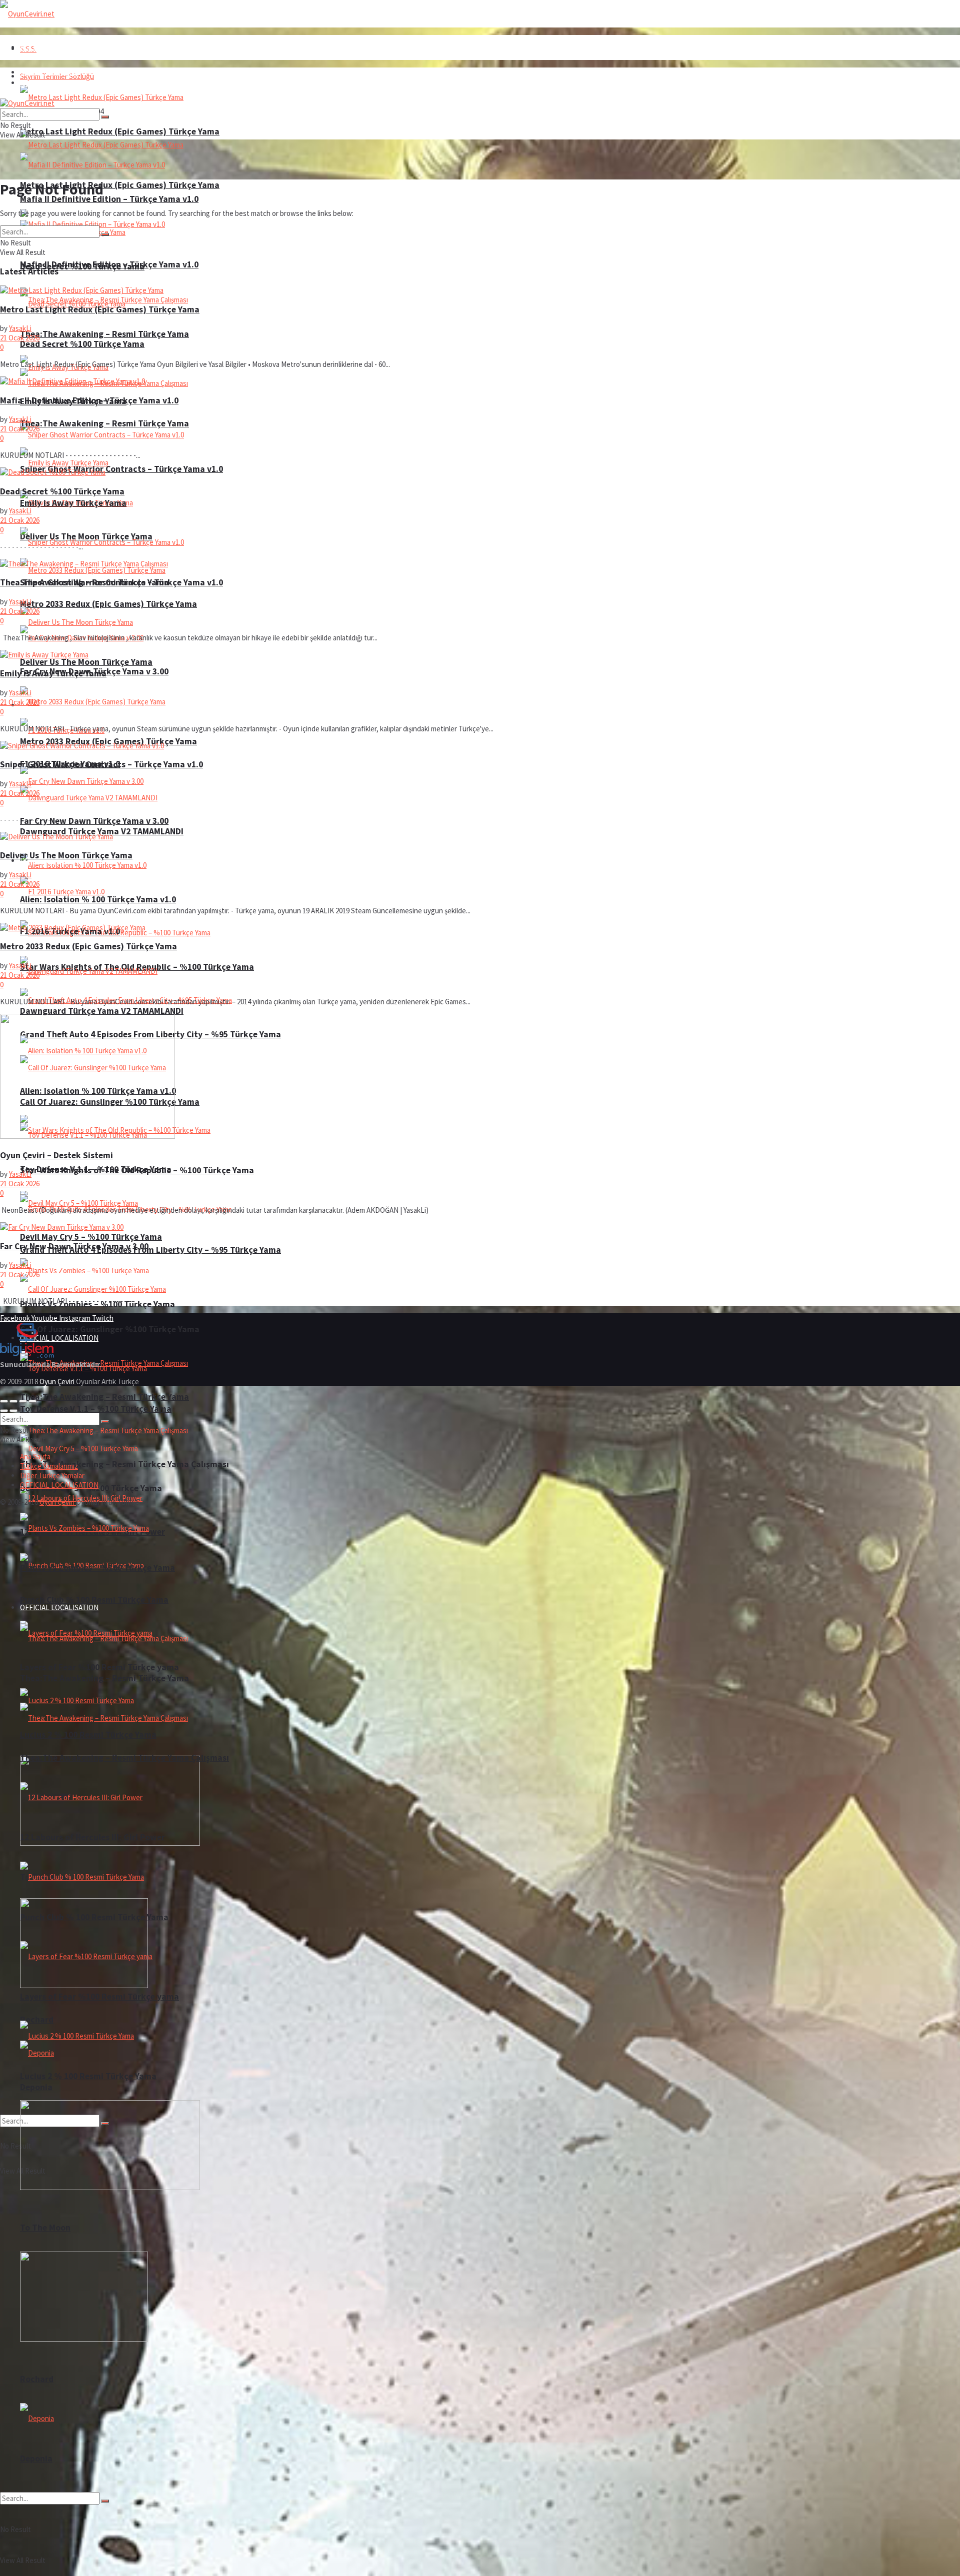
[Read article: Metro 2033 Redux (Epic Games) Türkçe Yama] (480, 928)
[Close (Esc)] (4, 1401)
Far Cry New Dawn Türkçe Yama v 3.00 (94, 821)
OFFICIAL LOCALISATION (59, 1607)
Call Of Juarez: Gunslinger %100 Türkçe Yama (110, 1329)
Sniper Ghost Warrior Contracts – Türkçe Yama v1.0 (121, 469)
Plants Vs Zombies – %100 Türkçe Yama (97, 1568)
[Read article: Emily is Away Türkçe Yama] (480, 655)
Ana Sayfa (35, 47)
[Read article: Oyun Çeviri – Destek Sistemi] (480, 1077)
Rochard (37, 2020)
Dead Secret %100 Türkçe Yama (82, 344)
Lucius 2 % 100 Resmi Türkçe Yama (88, 1735)
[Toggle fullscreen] (23, 1401)
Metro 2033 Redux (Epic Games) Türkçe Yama (108, 604)
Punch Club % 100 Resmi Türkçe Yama (94, 1600)
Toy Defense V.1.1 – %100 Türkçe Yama (96, 1409)
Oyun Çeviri (58, 1381)
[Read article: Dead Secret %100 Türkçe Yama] (480, 472)
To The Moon (45, 2228)
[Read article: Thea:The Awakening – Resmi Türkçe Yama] (480, 564)
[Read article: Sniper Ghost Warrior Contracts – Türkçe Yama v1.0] (480, 746)
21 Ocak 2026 (20, 338)
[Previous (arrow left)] (4, 1411)
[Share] (13, 1401)
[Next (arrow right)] (13, 1411)
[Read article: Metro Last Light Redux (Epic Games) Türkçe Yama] (480, 290)
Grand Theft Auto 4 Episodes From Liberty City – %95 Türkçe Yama (150, 1250)
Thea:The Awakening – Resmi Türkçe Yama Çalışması (124, 1464)
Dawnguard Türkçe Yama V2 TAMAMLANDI (102, 1011)
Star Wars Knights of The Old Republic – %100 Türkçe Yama (137, 1170)
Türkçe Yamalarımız (49, 1466)
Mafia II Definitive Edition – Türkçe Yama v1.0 (109, 264)
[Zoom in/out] (32, 1401)
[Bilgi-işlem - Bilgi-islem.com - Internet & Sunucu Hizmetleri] (27, 1355)
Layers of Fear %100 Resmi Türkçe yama (99, 1997)
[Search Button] (105, 2501)
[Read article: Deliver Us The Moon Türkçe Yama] (480, 837)
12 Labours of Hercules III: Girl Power (92, 1837)
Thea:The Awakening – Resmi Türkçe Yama (104, 423)
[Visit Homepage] (27, 14)
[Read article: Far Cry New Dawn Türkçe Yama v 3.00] (480, 1227)
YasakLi (20, 328)
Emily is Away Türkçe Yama (73, 503)
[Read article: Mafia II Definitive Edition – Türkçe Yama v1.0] (480, 381)
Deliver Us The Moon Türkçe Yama (86, 662)
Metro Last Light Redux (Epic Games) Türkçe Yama (120, 185)
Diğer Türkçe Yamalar (52, 1475)
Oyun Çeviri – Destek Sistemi (56, 1155)
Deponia (36, 2459)
